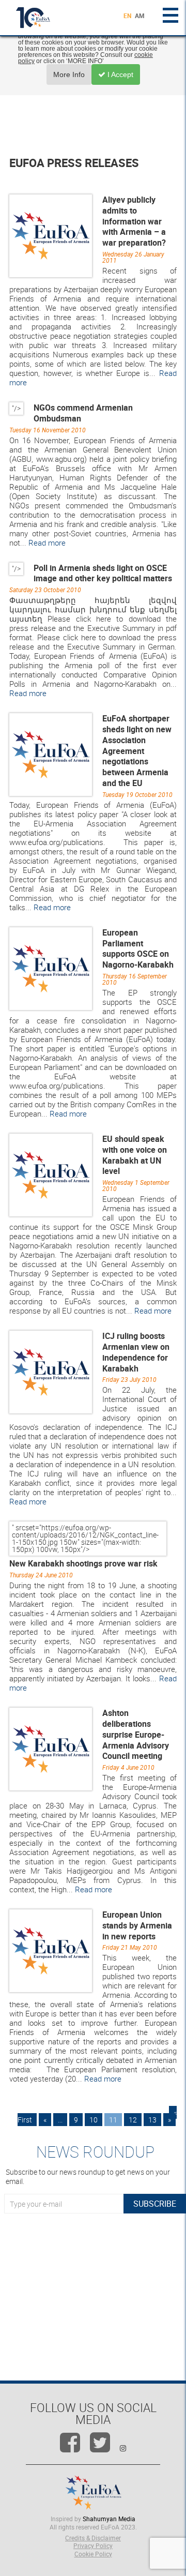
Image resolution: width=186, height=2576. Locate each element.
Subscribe (155, 2204)
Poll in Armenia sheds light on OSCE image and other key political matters (103, 573)
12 (133, 2120)
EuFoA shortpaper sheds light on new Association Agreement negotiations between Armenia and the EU (137, 751)
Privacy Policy (93, 2545)
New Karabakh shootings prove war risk (83, 1563)
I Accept (119, 74)
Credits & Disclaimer (93, 2538)
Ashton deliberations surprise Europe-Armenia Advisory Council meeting (136, 1734)
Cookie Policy (93, 2554)
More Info (69, 74)
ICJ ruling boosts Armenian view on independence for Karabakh (136, 1352)
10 (94, 2120)
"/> (16, 408)
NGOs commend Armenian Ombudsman (83, 413)
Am (140, 16)
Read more (47, 543)
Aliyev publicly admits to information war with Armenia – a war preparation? (134, 221)
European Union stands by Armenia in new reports (137, 1925)
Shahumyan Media (109, 2519)
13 (152, 2120)
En (127, 16)
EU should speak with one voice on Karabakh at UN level (135, 1155)
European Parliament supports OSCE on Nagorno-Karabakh (138, 948)
